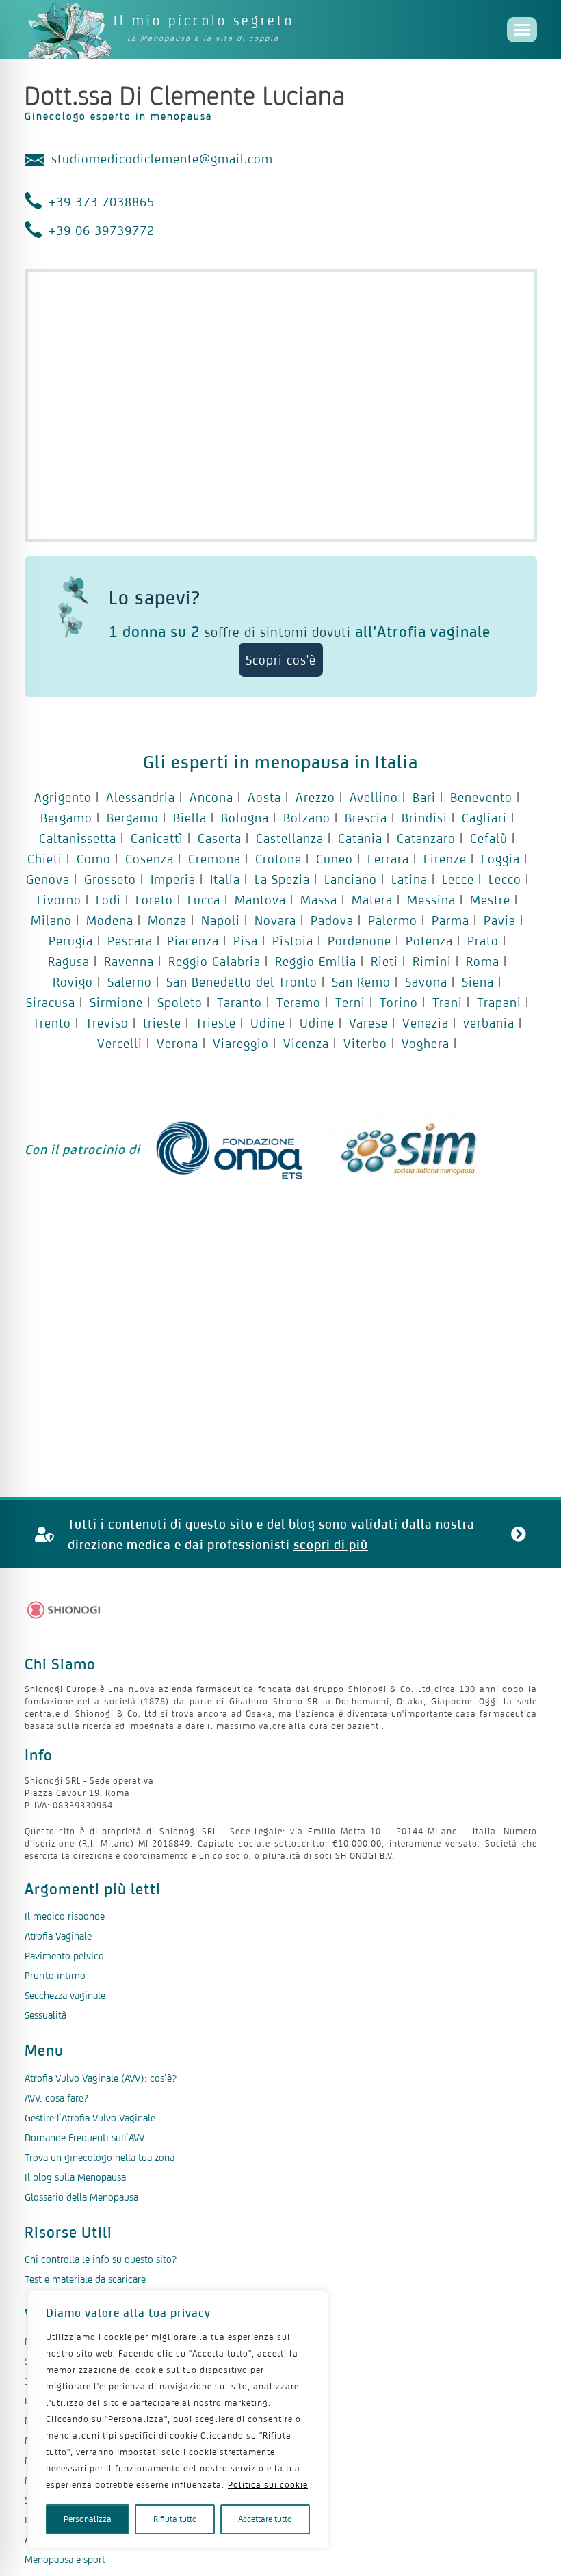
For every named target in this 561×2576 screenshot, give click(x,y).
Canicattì (157, 838)
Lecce (458, 879)
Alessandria (141, 797)
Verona (178, 1043)
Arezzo (315, 797)
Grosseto (110, 879)
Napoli (221, 920)
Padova (332, 920)
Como (94, 859)
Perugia (71, 941)
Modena (110, 920)
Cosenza (149, 859)
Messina (431, 900)
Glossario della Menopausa (81, 2197)
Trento (52, 1023)
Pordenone (360, 941)
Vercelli (120, 1043)
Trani (447, 1002)
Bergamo (66, 818)
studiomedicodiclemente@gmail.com (162, 159)
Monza (167, 920)
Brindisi (425, 818)
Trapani (499, 1002)
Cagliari (484, 818)
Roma (483, 961)
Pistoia (293, 941)
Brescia (366, 818)
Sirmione (116, 1002)
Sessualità (45, 2015)
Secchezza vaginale (65, 1995)
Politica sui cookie (268, 2485)
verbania (489, 1023)
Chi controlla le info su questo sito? (101, 2259)
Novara (275, 920)
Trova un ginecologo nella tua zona (100, 2157)
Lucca (204, 900)
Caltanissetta (78, 838)
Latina (409, 879)
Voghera (426, 1043)
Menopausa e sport (65, 2559)
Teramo (299, 1002)
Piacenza (193, 941)
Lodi (108, 900)
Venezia (426, 1023)
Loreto (154, 900)
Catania (360, 838)
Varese (368, 1023)
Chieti (45, 859)
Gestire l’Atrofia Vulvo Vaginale (90, 2118)
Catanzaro (426, 838)
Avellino (374, 797)
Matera (372, 900)
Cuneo (335, 859)
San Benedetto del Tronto (242, 982)
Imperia (173, 879)
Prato (483, 941)
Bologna (245, 818)
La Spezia (282, 879)
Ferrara (388, 859)
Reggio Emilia (316, 961)
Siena (478, 982)
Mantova (260, 900)
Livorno (59, 900)
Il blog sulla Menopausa (75, 2177)
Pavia (500, 920)
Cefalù (489, 838)
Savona (426, 982)
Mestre (490, 900)
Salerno (130, 982)
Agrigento (63, 797)
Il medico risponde (65, 1916)
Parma (451, 920)
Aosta (264, 797)
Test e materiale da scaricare (85, 2279)
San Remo (361, 982)
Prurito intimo (55, 1975)
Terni (350, 1002)
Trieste (216, 1023)
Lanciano (351, 879)
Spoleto (180, 1002)
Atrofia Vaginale (58, 1936)
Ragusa (69, 961)
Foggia (500, 859)
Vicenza (306, 1043)
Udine (268, 1023)
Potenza (429, 941)
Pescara (130, 941)
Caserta (220, 838)
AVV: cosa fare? (56, 2098)
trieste (162, 1023)
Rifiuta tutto (175, 2519)
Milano (51, 920)
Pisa (246, 941)
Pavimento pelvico (64, 1956)
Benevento (481, 797)
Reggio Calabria (214, 961)
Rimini (432, 961)
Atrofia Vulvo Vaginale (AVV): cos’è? (101, 2078)
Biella (190, 818)
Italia (225, 879)
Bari (424, 797)
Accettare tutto (265, 2519)
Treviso (107, 1023)
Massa (319, 900)
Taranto (239, 1002)
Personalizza (88, 2519)
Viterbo (365, 1043)
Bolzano (307, 818)
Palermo (393, 920)
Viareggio (241, 1043)
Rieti (384, 961)
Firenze (445, 859)
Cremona (214, 859)
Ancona (211, 797)
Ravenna (129, 961)
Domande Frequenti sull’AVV (84, 2137)
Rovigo (73, 982)
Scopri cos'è (281, 660)
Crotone (278, 859)
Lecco (505, 879)
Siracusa (51, 1002)
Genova (48, 879)
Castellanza (290, 838)
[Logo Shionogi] (64, 1610)
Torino (399, 1002)
